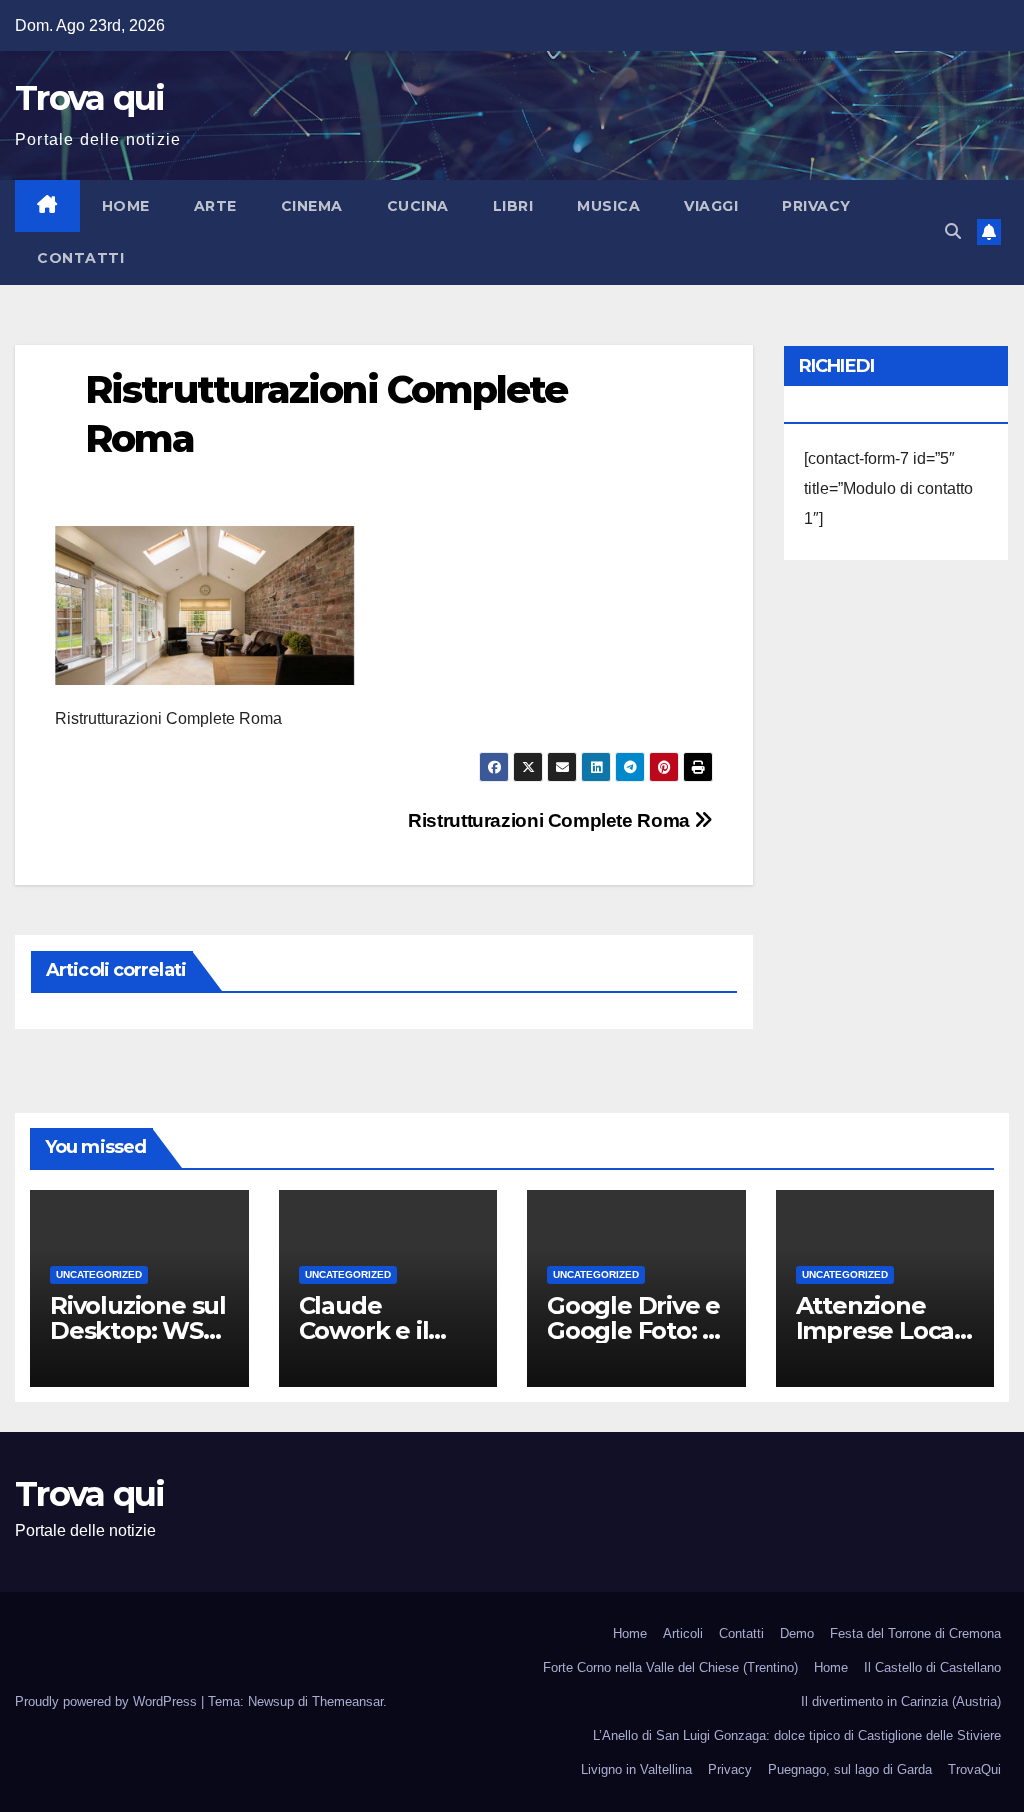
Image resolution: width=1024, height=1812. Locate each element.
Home (126, 206)
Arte (215, 206)
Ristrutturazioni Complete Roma (551, 820)
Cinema (312, 206)
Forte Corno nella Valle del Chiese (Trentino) (670, 1667)
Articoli (683, 1633)
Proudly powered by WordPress (108, 1701)
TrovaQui (974, 1769)
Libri (513, 206)
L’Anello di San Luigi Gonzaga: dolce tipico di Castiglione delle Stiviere (797, 1735)
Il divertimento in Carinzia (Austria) (901, 1701)
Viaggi (711, 206)
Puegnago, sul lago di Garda (850, 1769)
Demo (797, 1633)
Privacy (816, 206)
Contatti (80, 258)
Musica (608, 206)
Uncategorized (99, 1274)
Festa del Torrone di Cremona (915, 1633)
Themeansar (347, 1701)
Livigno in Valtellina (636, 1769)
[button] (953, 231)
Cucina (418, 206)
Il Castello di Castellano (932, 1667)
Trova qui (90, 98)
